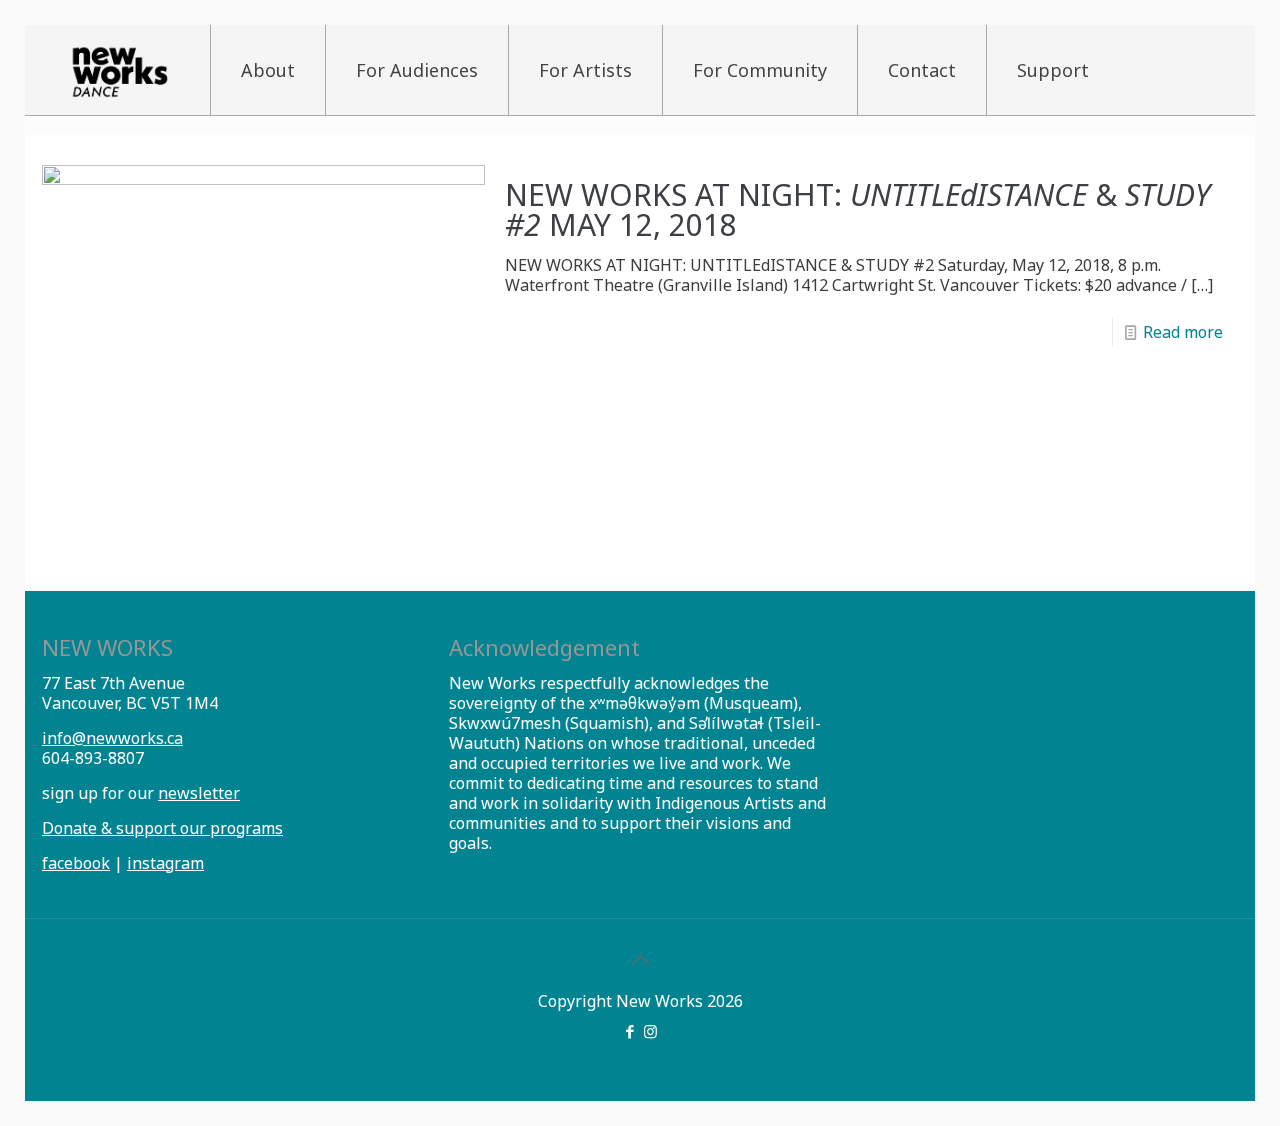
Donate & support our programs (162, 828)
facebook (76, 863)
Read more (1183, 332)
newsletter (199, 793)
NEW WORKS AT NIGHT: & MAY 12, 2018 (857, 209)
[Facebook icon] (629, 1031)
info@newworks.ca (112, 738)
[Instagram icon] (650, 1031)
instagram (165, 863)
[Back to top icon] (640, 960)
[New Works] (118, 70)
